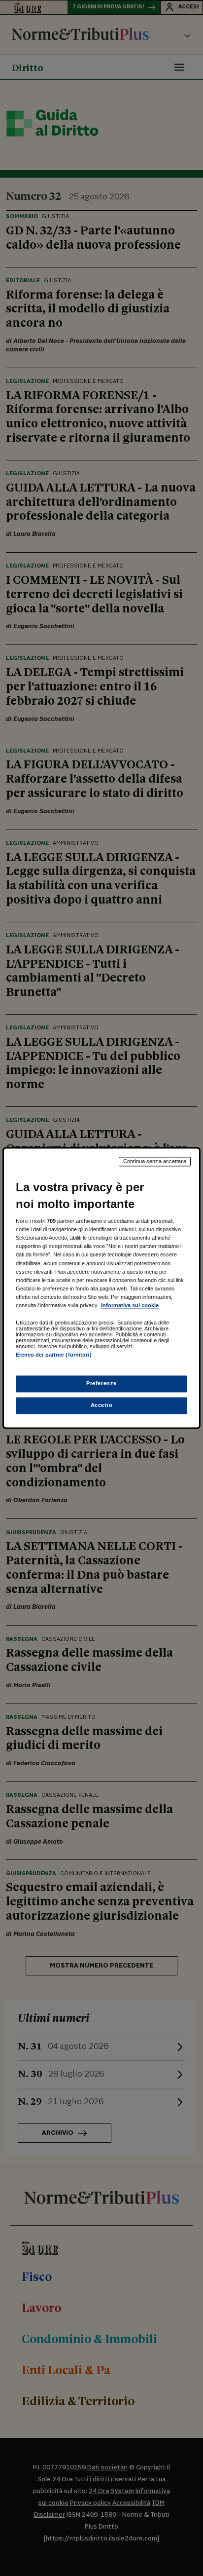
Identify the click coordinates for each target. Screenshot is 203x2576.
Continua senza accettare (155, 1161)
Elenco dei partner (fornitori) (53, 1355)
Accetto (102, 1405)
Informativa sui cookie (130, 1305)
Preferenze (101, 1384)
